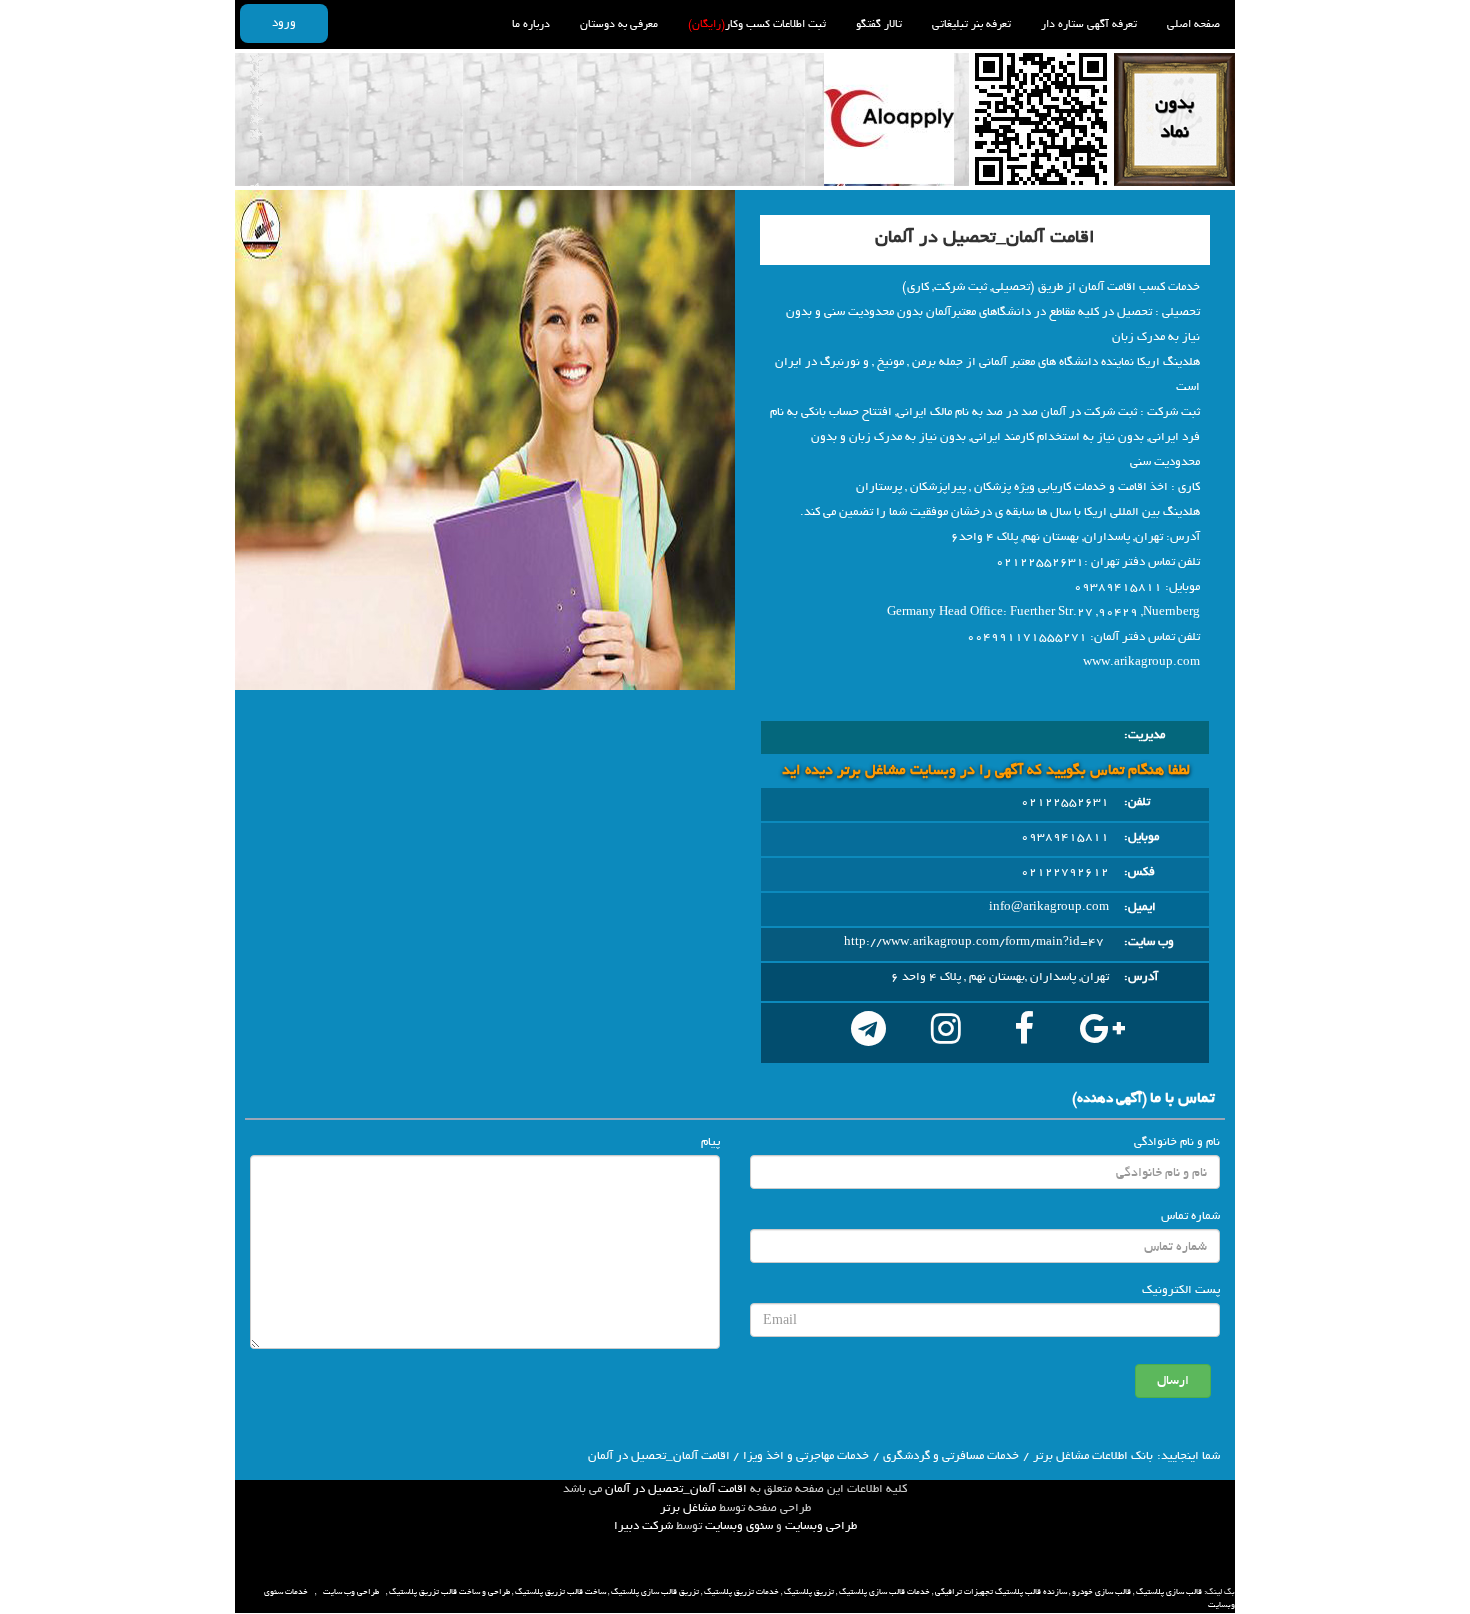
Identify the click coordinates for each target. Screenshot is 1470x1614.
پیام (710, 1142)
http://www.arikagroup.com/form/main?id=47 (974, 942)
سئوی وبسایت (739, 1526)
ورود (284, 23)
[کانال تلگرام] (868, 1033)
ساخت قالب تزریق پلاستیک (560, 1592)
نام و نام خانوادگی (1177, 1142)
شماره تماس (1190, 1216)
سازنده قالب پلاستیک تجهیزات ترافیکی (1001, 1592)
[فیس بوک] (1024, 1033)
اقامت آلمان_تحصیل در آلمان (676, 1489)
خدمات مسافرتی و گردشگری (951, 1456)
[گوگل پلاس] (1102, 1033)
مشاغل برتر (688, 1508)
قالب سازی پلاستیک (1169, 1592)
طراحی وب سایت (351, 1592)
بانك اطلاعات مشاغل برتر (1093, 1456)
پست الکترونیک (1181, 1290)
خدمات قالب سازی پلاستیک (884, 1592)
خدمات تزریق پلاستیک (741, 1592)
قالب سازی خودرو (1101, 1592)
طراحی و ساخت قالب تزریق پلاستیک (449, 1592)
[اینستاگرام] (946, 1033)
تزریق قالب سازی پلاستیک (655, 1592)
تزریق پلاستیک (809, 1592)
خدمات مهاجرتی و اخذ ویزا (806, 1456)
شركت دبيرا (643, 1526)
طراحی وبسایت (821, 1526)
